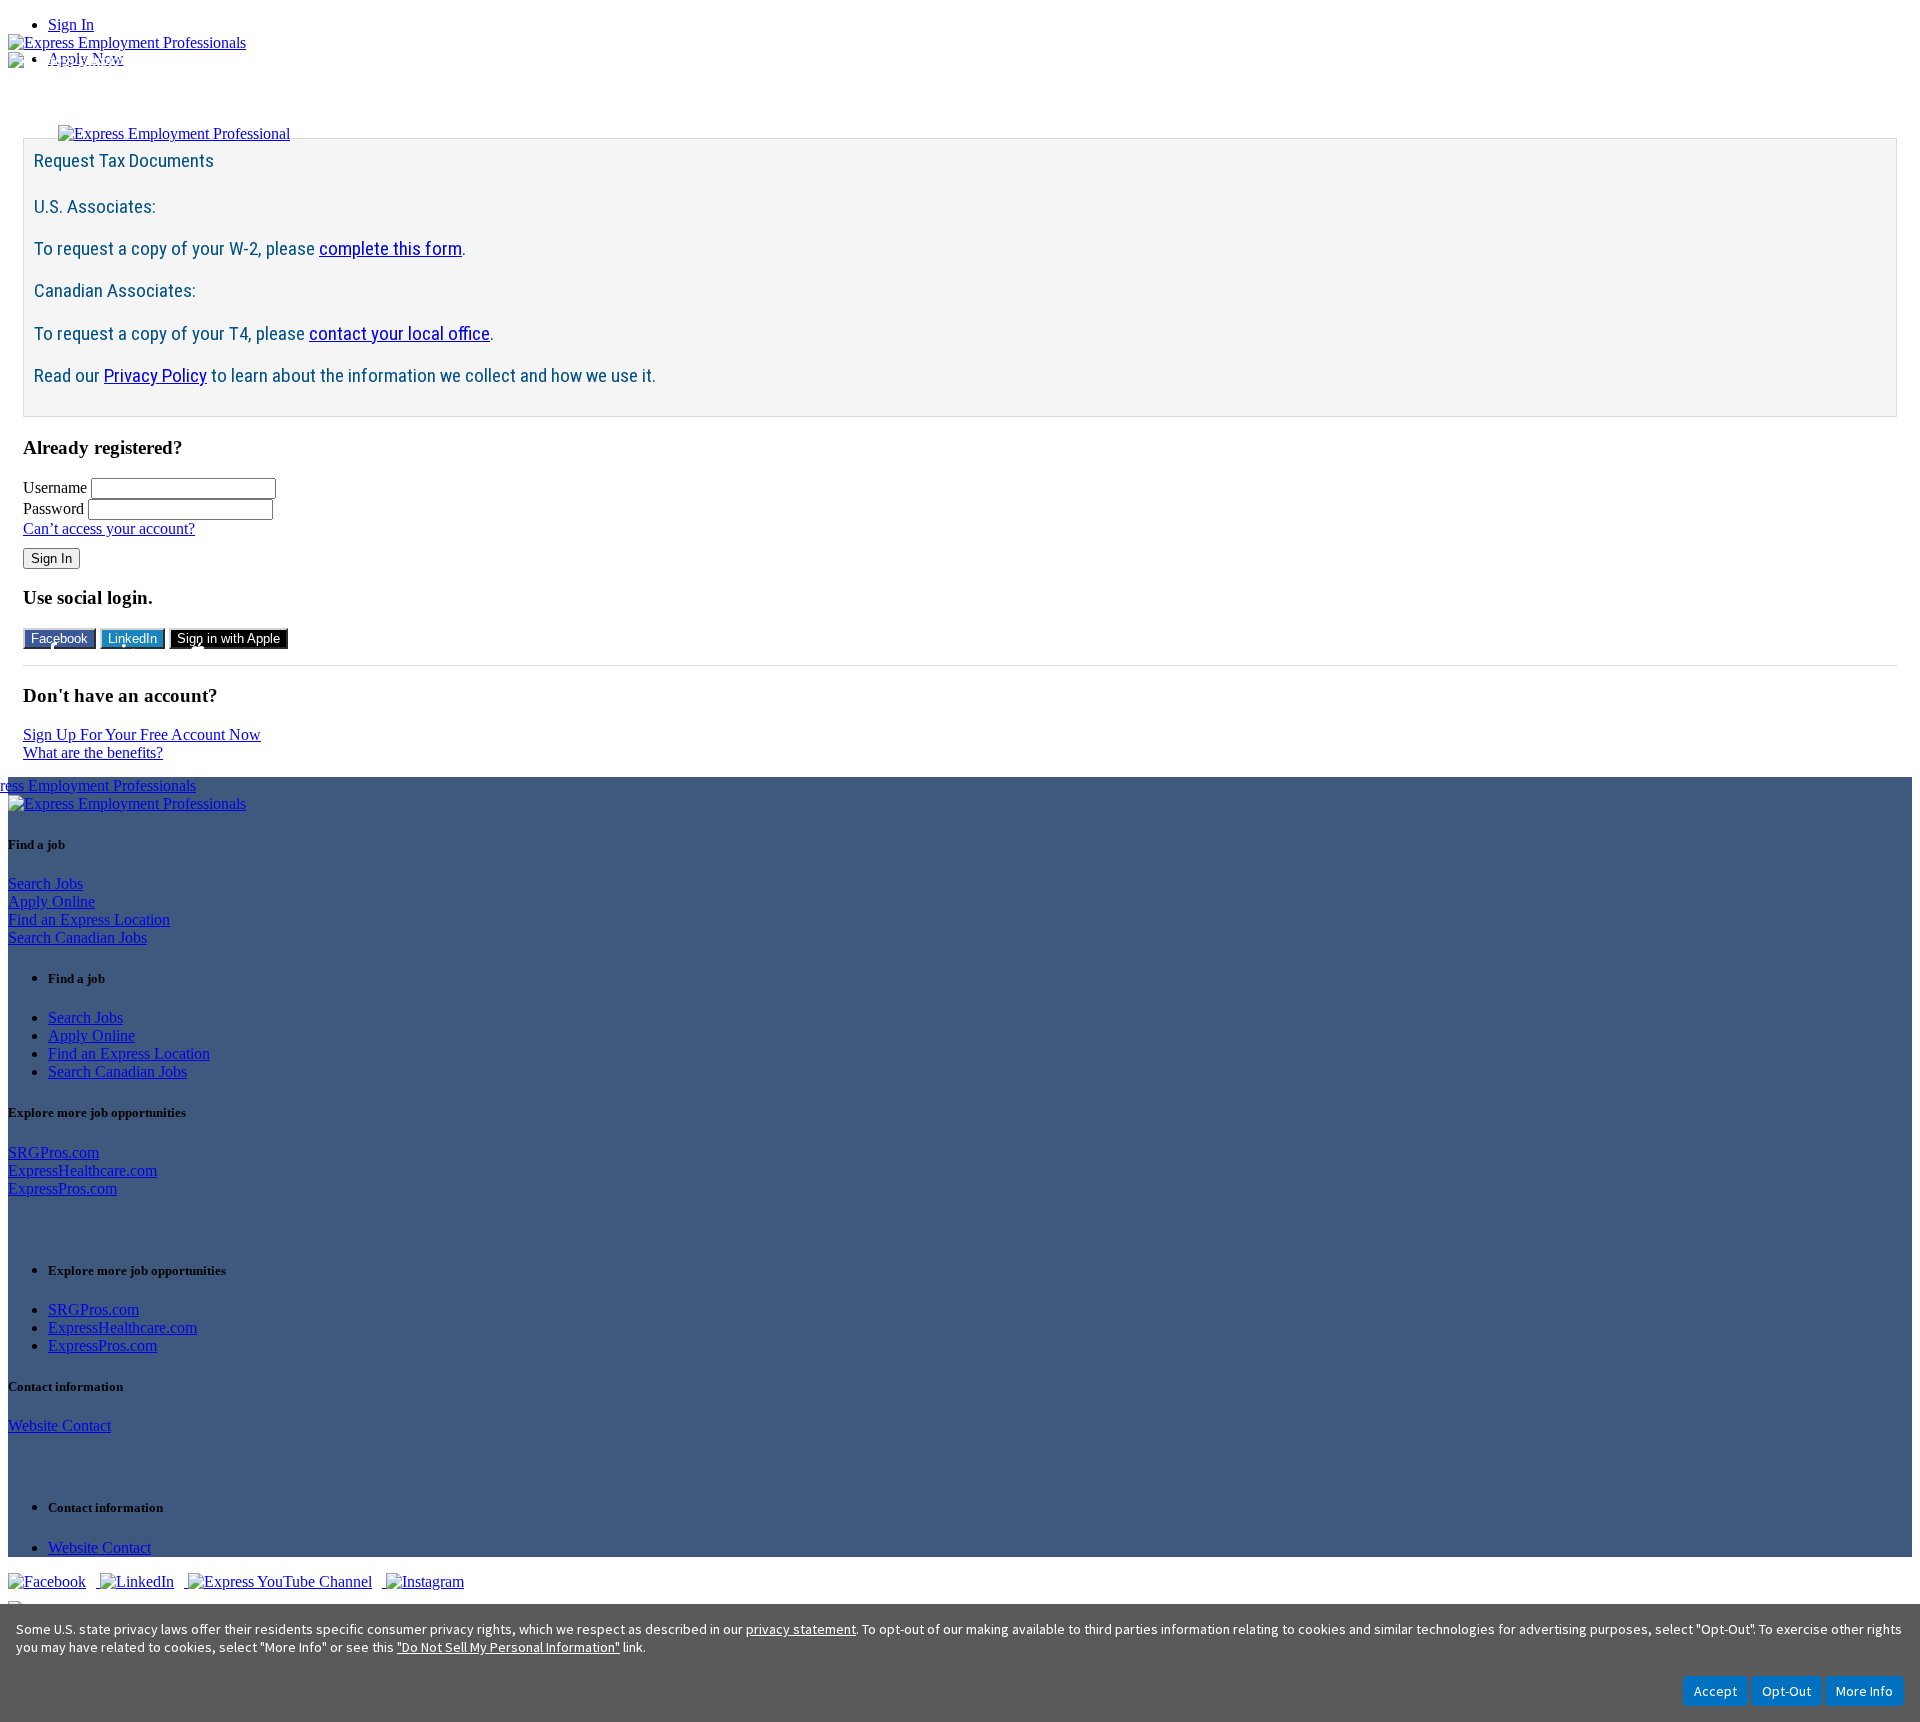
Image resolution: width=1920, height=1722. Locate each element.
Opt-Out (1786, 1691)
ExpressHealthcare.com (82, 1170)
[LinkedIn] (144, 1581)
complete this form (390, 248)
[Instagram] (430, 1581)
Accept (1715, 1691)
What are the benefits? (93, 752)
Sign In (71, 24)
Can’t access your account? (109, 528)
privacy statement (801, 1629)
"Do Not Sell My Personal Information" (508, 1647)
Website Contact (59, 1425)
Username (55, 487)
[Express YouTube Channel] (287, 1581)
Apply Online (51, 901)
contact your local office (399, 333)
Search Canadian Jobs (77, 937)
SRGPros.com (53, 1152)
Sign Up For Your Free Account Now (142, 734)
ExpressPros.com (62, 1188)
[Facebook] (54, 1581)
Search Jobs (45, 883)
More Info (1864, 1691)
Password (53, 508)
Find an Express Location (89, 919)
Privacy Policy (155, 375)
